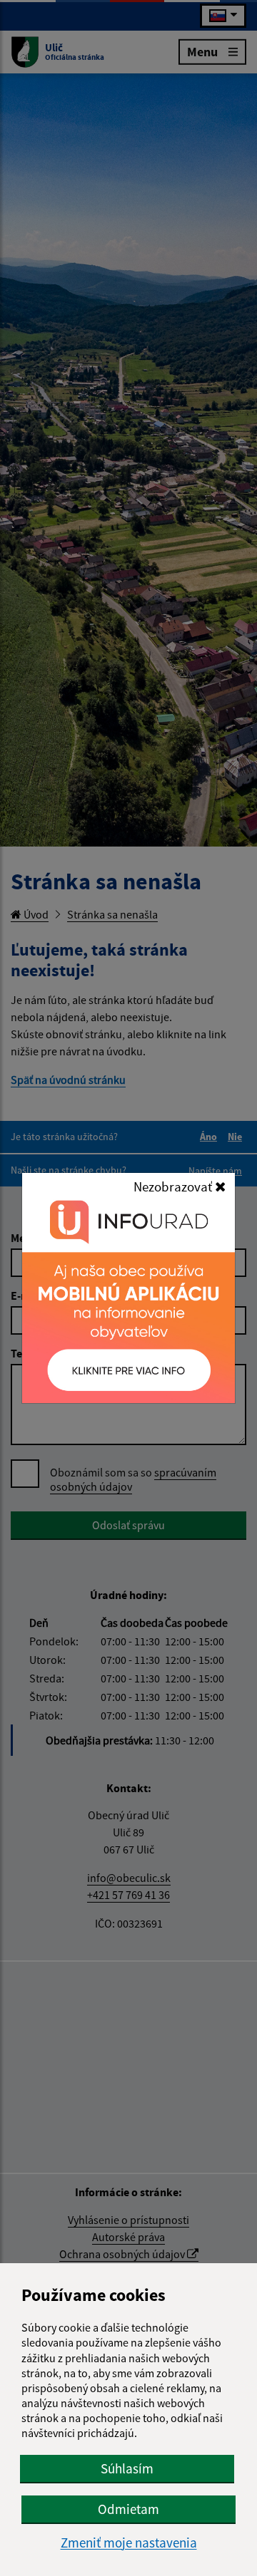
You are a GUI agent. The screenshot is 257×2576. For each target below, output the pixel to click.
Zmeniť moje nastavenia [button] (129, 2543)
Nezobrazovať (174, 1186)
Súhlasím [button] (127, 2468)
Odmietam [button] (128, 2509)
